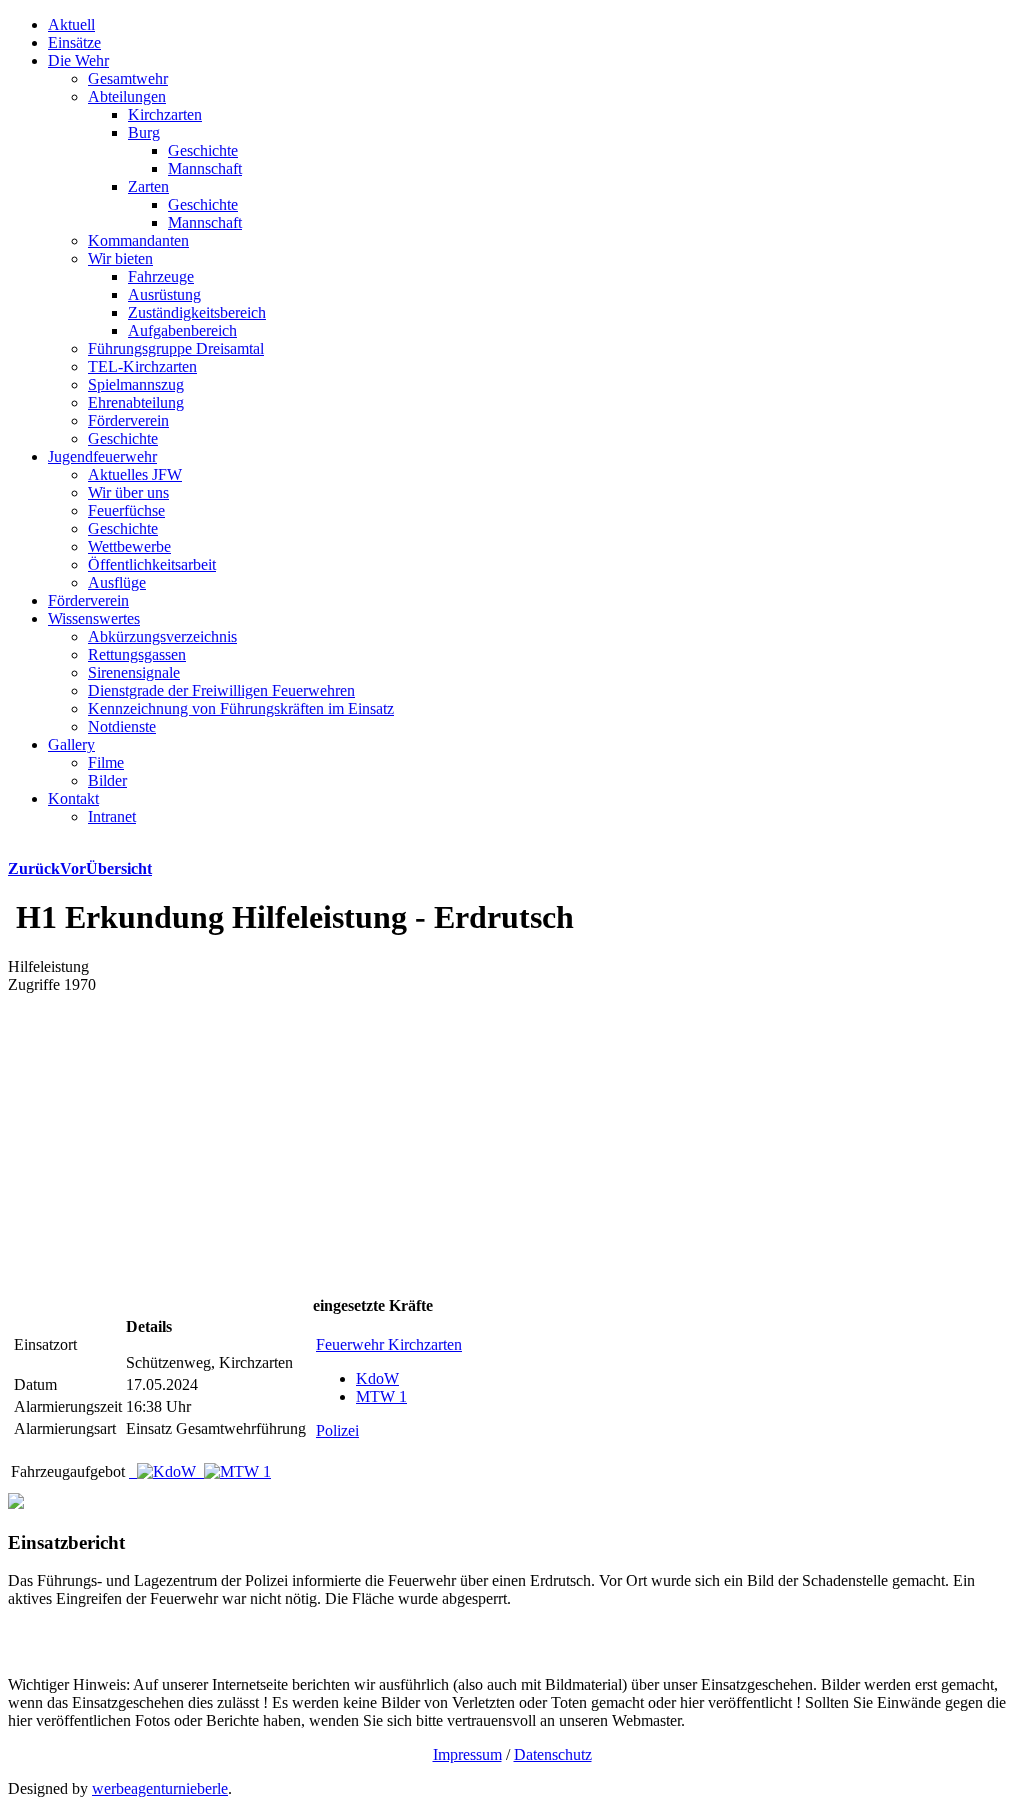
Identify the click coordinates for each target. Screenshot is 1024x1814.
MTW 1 (381, 1396)
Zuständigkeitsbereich (197, 312)
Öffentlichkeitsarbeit (152, 564)
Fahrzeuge (161, 276)
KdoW (377, 1378)
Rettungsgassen (137, 654)
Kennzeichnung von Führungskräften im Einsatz (241, 708)
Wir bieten (120, 258)
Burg (144, 132)
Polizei (337, 1430)
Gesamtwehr (128, 78)
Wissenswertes (94, 618)
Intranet (112, 816)
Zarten (148, 186)
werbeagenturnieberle (160, 1788)
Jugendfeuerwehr (102, 456)
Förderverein (128, 420)
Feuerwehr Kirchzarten (389, 1344)
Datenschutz (553, 1754)
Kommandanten (138, 240)
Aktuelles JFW (135, 474)
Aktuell (71, 24)
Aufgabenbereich (182, 330)
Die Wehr (78, 60)
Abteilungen (127, 96)
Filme (106, 762)
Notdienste (122, 726)
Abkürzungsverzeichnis (162, 636)
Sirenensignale (134, 672)
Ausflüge (117, 582)
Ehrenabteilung (136, 402)
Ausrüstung (164, 294)
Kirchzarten (165, 114)
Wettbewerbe (129, 546)
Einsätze (74, 42)
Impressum (467, 1754)
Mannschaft (205, 168)
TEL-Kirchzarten (142, 366)
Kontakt (73, 798)
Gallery (71, 744)
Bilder (107, 780)
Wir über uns (128, 492)
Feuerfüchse (126, 510)
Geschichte (203, 150)
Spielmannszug (136, 384)
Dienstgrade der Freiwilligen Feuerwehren (221, 690)
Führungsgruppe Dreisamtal (176, 348)
